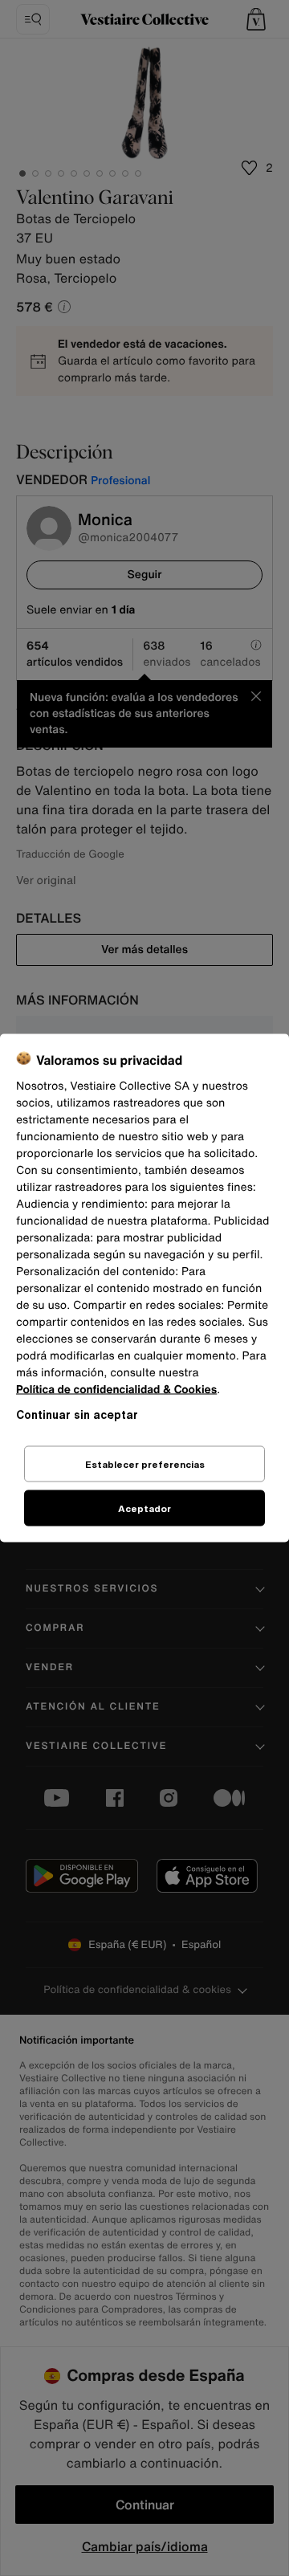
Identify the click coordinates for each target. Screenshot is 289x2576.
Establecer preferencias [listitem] (145, 1464)
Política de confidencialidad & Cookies (116, 1390)
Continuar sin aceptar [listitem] (77, 1414)
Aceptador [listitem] (144, 1508)
